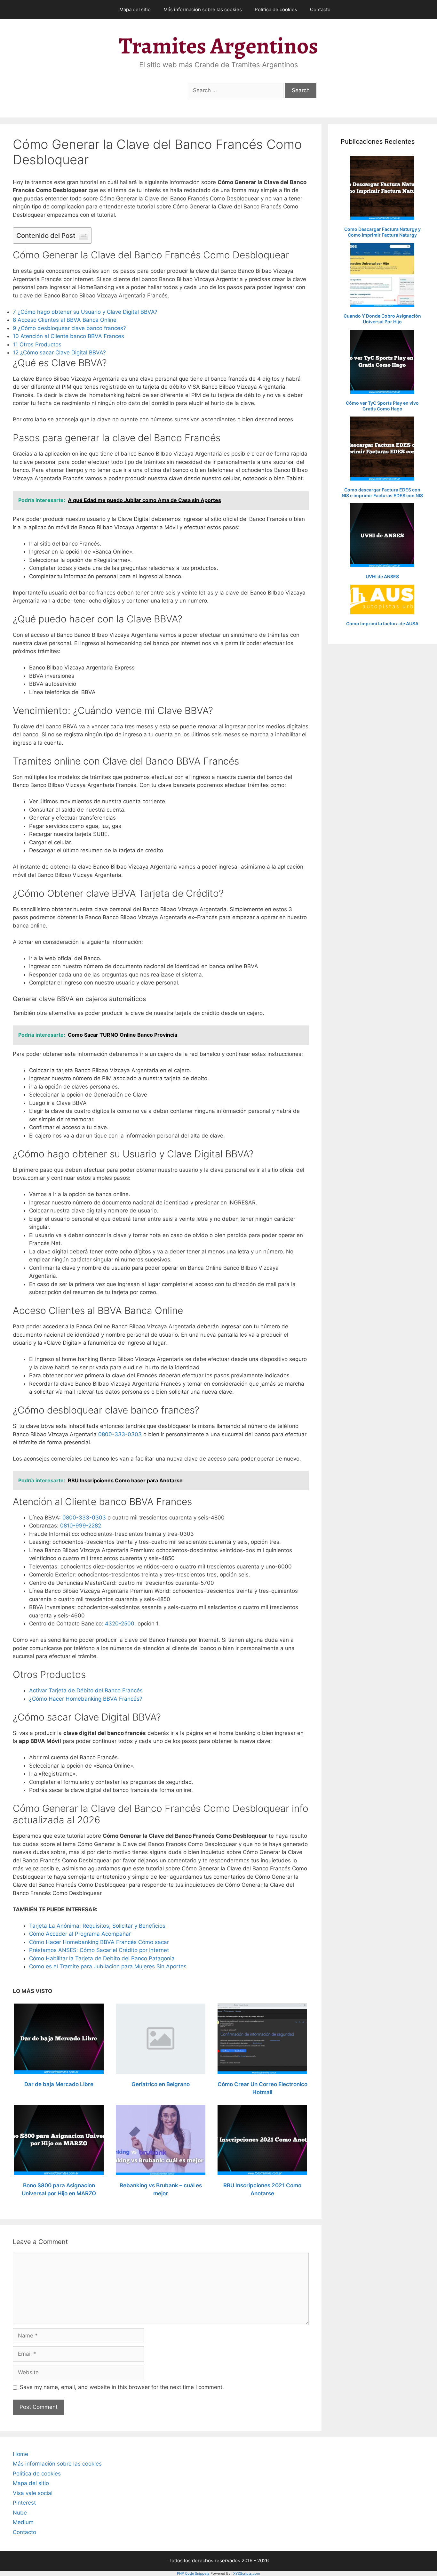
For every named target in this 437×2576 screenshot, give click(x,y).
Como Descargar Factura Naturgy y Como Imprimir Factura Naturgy (382, 232)
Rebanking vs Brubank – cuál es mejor (161, 2190)
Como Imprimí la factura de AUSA (382, 624)
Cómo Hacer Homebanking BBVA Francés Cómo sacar (99, 1942)
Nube (20, 2513)
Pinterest (24, 2503)
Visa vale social (33, 2493)
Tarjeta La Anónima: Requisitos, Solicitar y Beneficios (97, 1926)
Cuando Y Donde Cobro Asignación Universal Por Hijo (382, 319)
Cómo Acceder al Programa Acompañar (80, 1934)
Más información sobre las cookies (203, 9)
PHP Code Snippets (193, 2573)
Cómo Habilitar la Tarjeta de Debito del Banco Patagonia (102, 1958)
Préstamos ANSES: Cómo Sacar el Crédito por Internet (99, 1950)
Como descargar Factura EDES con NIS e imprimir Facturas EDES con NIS (382, 493)
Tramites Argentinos (219, 46)
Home (20, 2454)
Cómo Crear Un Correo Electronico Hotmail (262, 2088)
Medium (23, 2522)
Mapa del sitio (135, 9)
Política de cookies (276, 9)
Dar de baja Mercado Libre (59, 2084)
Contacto (320, 9)
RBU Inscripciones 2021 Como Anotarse (262, 2190)
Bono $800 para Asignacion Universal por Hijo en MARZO (59, 2190)
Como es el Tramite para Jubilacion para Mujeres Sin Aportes (108, 1966)
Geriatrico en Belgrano (161, 2084)
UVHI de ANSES (382, 576)
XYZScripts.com (247, 2573)
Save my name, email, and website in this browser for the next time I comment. (122, 2387)
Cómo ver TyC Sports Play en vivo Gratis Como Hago (382, 406)
